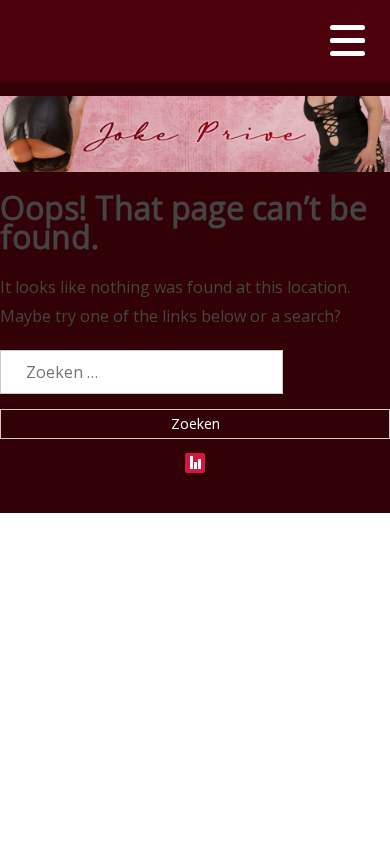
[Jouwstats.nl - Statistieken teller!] (195, 458)
